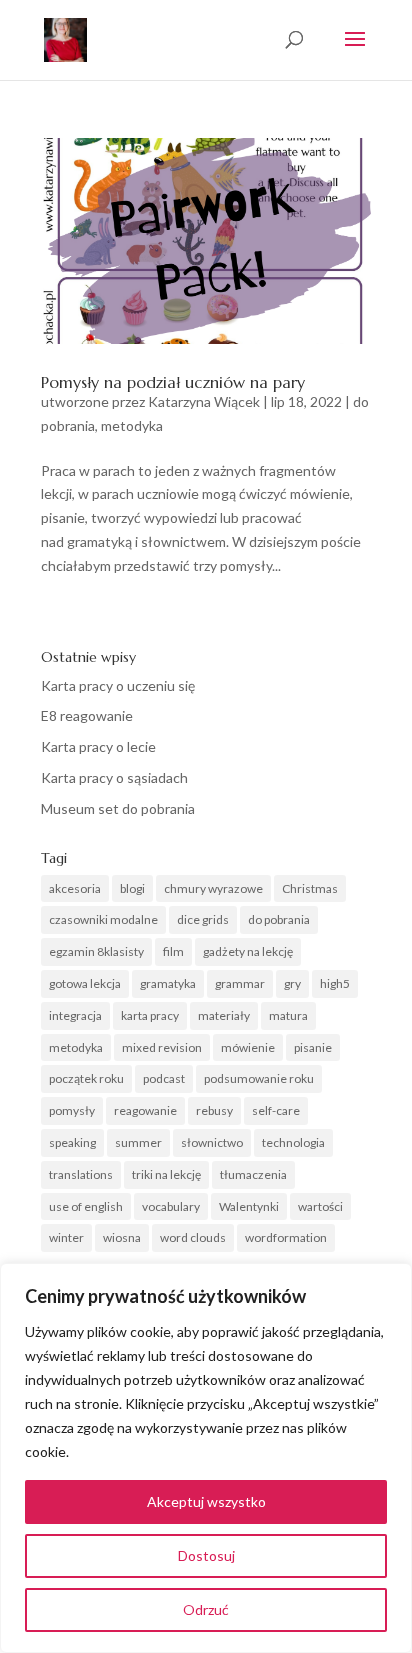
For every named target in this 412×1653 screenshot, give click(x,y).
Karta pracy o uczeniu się (118, 685)
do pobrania (279, 919)
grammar (240, 983)
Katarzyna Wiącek (204, 401)
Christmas (310, 888)
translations (81, 1174)
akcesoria (75, 888)
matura (288, 1015)
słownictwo (212, 1142)
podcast (164, 1078)
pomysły (72, 1110)
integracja (75, 1015)
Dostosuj (206, 1555)
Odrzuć (206, 1609)
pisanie (313, 1047)
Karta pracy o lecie (98, 746)
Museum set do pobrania (118, 808)
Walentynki (249, 1206)
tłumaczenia (253, 1174)
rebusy (214, 1110)
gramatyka (168, 983)
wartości (320, 1206)
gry (292, 983)
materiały (224, 1015)
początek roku (86, 1078)
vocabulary (171, 1206)
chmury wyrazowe (213, 888)
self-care (276, 1110)
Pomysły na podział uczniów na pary (173, 382)
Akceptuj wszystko (206, 1501)
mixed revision (162, 1047)
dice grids (203, 919)
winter (66, 1237)
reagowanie (145, 1110)
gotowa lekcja (85, 983)
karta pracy (150, 1015)
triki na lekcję (166, 1174)
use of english (86, 1206)
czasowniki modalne (103, 919)
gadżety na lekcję (248, 951)
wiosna (122, 1237)
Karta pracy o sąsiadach (114, 777)
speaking (72, 1142)
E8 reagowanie (87, 715)
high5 (335, 983)
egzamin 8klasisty (96, 951)
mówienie (248, 1047)
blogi (132, 888)
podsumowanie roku (259, 1078)
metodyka (132, 425)
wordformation (286, 1237)
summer (138, 1142)
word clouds (193, 1237)
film (173, 951)
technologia (293, 1142)
